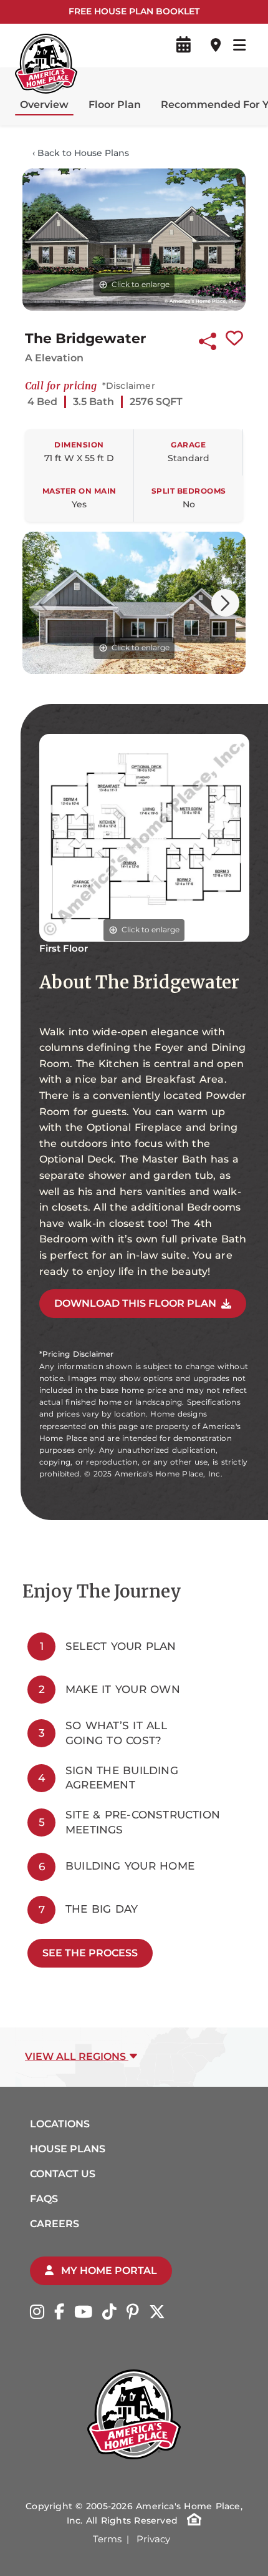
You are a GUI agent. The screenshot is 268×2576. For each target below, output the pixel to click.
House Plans (68, 2149)
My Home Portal (108, 2271)
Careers (55, 2224)
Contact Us (63, 2174)
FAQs (44, 2199)
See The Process (90, 1953)
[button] (225, 603)
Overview (44, 105)
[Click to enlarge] (134, 239)
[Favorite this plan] (234, 339)
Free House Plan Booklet (134, 11)
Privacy (153, 2539)
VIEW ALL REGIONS (77, 2056)
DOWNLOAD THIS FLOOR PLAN (135, 1303)
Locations (60, 2124)
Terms (107, 2539)
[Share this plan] (208, 339)
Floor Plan (115, 105)
